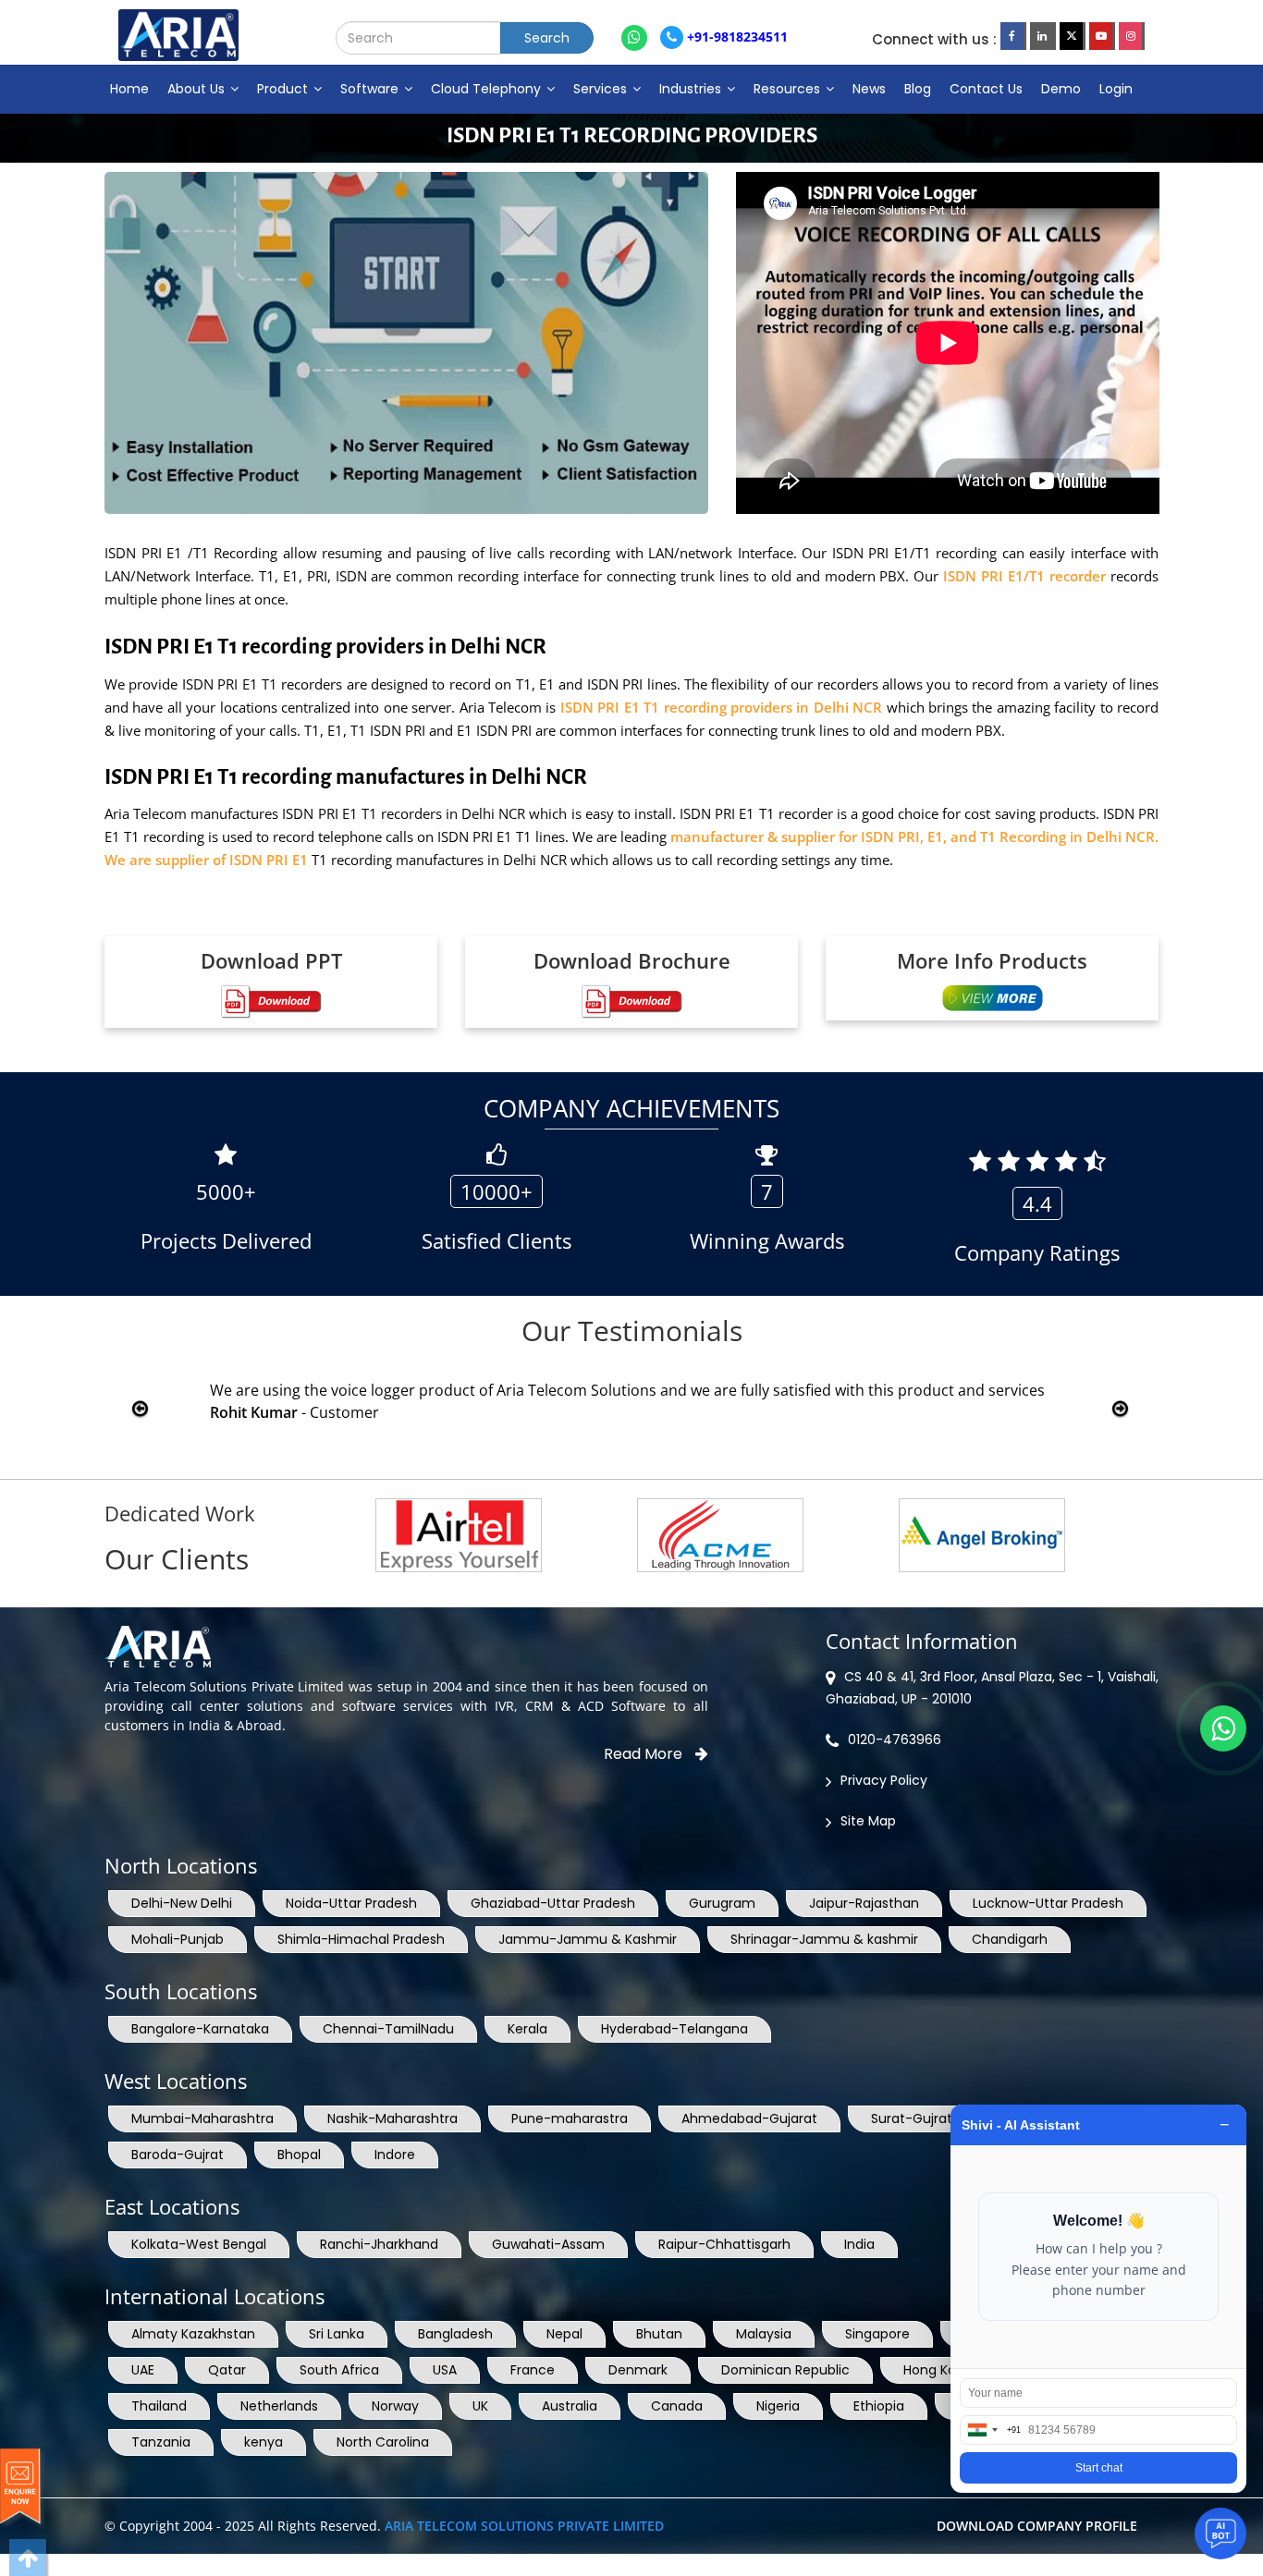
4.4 (1037, 1203)
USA (445, 2370)
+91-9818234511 (736, 37)
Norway (395, 2406)
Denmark (638, 2370)
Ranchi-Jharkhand (379, 2244)
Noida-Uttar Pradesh (351, 1903)
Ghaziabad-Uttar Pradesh (553, 1903)
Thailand (159, 2406)
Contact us (986, 89)
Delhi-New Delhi (182, 1903)
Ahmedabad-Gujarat (749, 2118)
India (859, 2244)
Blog (918, 89)
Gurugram (722, 1903)
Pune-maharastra (570, 2118)
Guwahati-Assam (548, 2244)
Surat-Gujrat (912, 2118)
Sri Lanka (337, 2334)
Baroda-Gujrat (178, 2155)
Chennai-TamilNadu (388, 2029)
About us (198, 89)
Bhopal (299, 2155)
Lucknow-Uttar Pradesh (1048, 1903)
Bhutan (659, 2334)
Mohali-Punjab (178, 1939)
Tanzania (161, 2442)
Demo (1061, 89)
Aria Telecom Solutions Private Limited (524, 2526)
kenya (264, 2442)
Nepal (564, 2334)
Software (371, 89)
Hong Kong (938, 2370)
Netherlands (279, 2406)
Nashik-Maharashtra (392, 2118)
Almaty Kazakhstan (193, 2334)
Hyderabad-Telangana (674, 2029)
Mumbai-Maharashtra (202, 2118)
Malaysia (764, 2334)
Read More (645, 1754)
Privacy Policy (884, 1780)
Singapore (877, 2334)
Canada (677, 2406)
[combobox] (991, 2430)
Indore (395, 2155)
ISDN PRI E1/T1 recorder (1024, 576)
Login (1116, 89)
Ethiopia (879, 2406)
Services (602, 89)
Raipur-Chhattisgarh (724, 2244)
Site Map (868, 1821)
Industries (692, 89)
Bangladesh (455, 2334)
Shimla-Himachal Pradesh (361, 1939)
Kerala (527, 2029)
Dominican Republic (785, 2370)
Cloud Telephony (488, 89)
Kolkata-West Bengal (199, 2244)
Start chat (1099, 2468)
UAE (143, 2370)
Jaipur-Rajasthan (864, 1903)
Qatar (227, 2370)
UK (480, 2406)
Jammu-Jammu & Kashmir (588, 1939)
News (869, 89)
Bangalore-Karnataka (200, 2029)
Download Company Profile (1037, 2526)
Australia (570, 2406)
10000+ (497, 1191)
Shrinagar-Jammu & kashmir (824, 1939)
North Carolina (383, 2442)
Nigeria (778, 2406)
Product (284, 89)
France (533, 2370)
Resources (789, 89)
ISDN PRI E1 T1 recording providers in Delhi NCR (721, 707)
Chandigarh (1010, 1939)
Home (129, 89)
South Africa (339, 2370)
